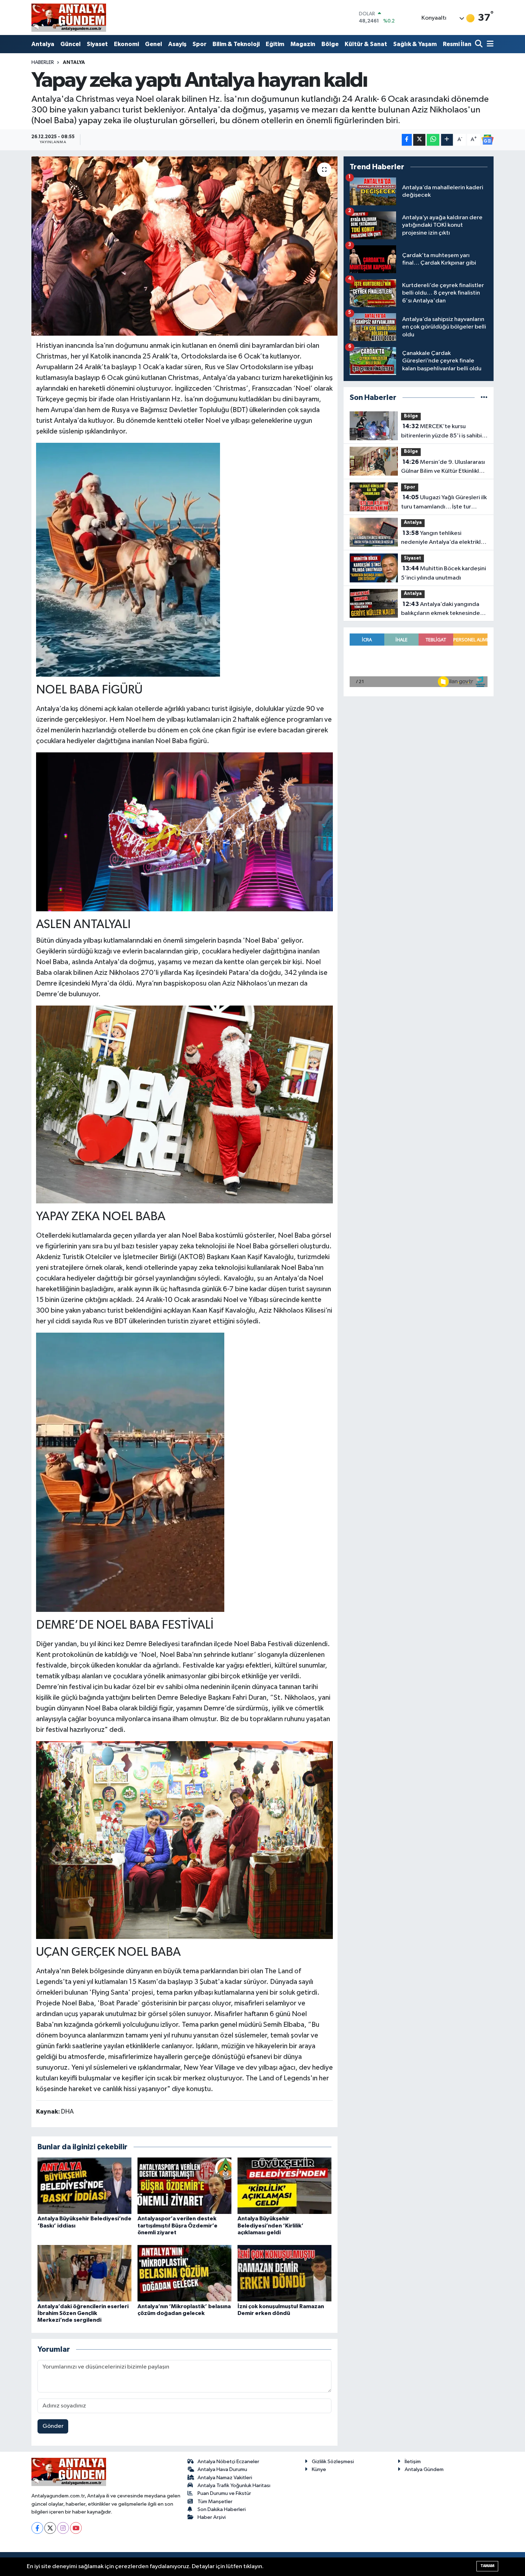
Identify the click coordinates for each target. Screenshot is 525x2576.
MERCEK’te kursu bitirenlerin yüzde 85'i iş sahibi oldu (441, 432)
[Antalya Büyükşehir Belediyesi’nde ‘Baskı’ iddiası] (84, 2186)
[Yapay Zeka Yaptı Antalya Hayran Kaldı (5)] (130, 1472)
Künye (319, 2469)
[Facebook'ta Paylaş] (407, 140)
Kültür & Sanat (366, 44)
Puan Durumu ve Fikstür (224, 2493)
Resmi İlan (457, 44)
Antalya (43, 44)
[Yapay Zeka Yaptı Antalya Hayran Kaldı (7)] (185, 1104)
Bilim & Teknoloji (236, 44)
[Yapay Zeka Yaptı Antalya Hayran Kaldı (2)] (185, 831)
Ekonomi (126, 44)
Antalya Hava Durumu (222, 2469)
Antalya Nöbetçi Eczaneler (228, 2462)
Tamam (487, 2566)
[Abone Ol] (487, 140)
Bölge (330, 44)
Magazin (303, 44)
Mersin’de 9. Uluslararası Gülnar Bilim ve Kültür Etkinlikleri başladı (444, 467)
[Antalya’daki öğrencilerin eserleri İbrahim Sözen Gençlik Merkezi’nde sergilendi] (84, 2273)
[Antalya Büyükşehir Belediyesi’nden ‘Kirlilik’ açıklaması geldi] (284, 2186)
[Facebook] (37, 2528)
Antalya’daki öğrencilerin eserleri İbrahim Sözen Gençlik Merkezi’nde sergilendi (83, 2313)
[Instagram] (63, 2528)
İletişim (413, 2462)
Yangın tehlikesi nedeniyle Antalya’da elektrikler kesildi (444, 538)
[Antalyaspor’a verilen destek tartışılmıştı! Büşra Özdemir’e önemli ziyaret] (184, 2186)
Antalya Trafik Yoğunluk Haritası (234, 2485)
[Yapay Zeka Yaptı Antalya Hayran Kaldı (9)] (185, 1839)
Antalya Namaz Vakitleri (225, 2478)
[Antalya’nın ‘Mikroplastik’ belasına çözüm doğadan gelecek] (184, 2273)
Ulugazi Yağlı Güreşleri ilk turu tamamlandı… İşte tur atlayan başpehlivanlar (444, 503)
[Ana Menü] (489, 44)
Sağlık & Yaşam (415, 44)
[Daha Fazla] (447, 140)
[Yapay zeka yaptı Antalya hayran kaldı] (184, 246)
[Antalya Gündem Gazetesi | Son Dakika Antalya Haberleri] (69, 17)
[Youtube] (76, 2528)
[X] (50, 2528)
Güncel (71, 44)
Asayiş (177, 44)
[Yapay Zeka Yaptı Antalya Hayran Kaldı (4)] (128, 559)
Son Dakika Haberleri (222, 2509)
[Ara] (479, 44)
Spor (199, 44)
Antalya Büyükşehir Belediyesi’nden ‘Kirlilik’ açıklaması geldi (271, 2225)
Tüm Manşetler (215, 2502)
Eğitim (275, 44)
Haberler (43, 62)
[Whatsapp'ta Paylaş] (433, 140)
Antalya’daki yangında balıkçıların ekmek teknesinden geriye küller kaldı (442, 610)
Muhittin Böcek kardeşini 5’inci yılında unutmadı (444, 573)
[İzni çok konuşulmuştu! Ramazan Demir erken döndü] (284, 2273)
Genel (154, 44)
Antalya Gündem (424, 2469)
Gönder (53, 2426)
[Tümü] (484, 398)
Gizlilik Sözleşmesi (333, 2462)
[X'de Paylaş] (419, 140)
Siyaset (97, 44)
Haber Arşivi (212, 2517)
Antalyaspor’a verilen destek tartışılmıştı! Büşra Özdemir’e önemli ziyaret (177, 2225)
